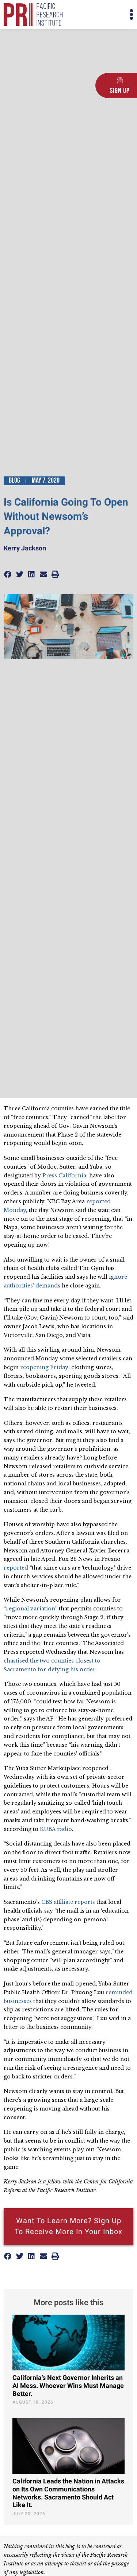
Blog (14, 480)
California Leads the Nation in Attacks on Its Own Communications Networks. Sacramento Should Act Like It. (68, 2493)
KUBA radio (56, 1829)
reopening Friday (44, 1367)
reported (16, 1568)
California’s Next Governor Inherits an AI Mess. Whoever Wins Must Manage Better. (68, 2386)
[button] (101, 15)
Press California (64, 1176)
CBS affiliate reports (68, 1902)
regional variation (31, 1609)
